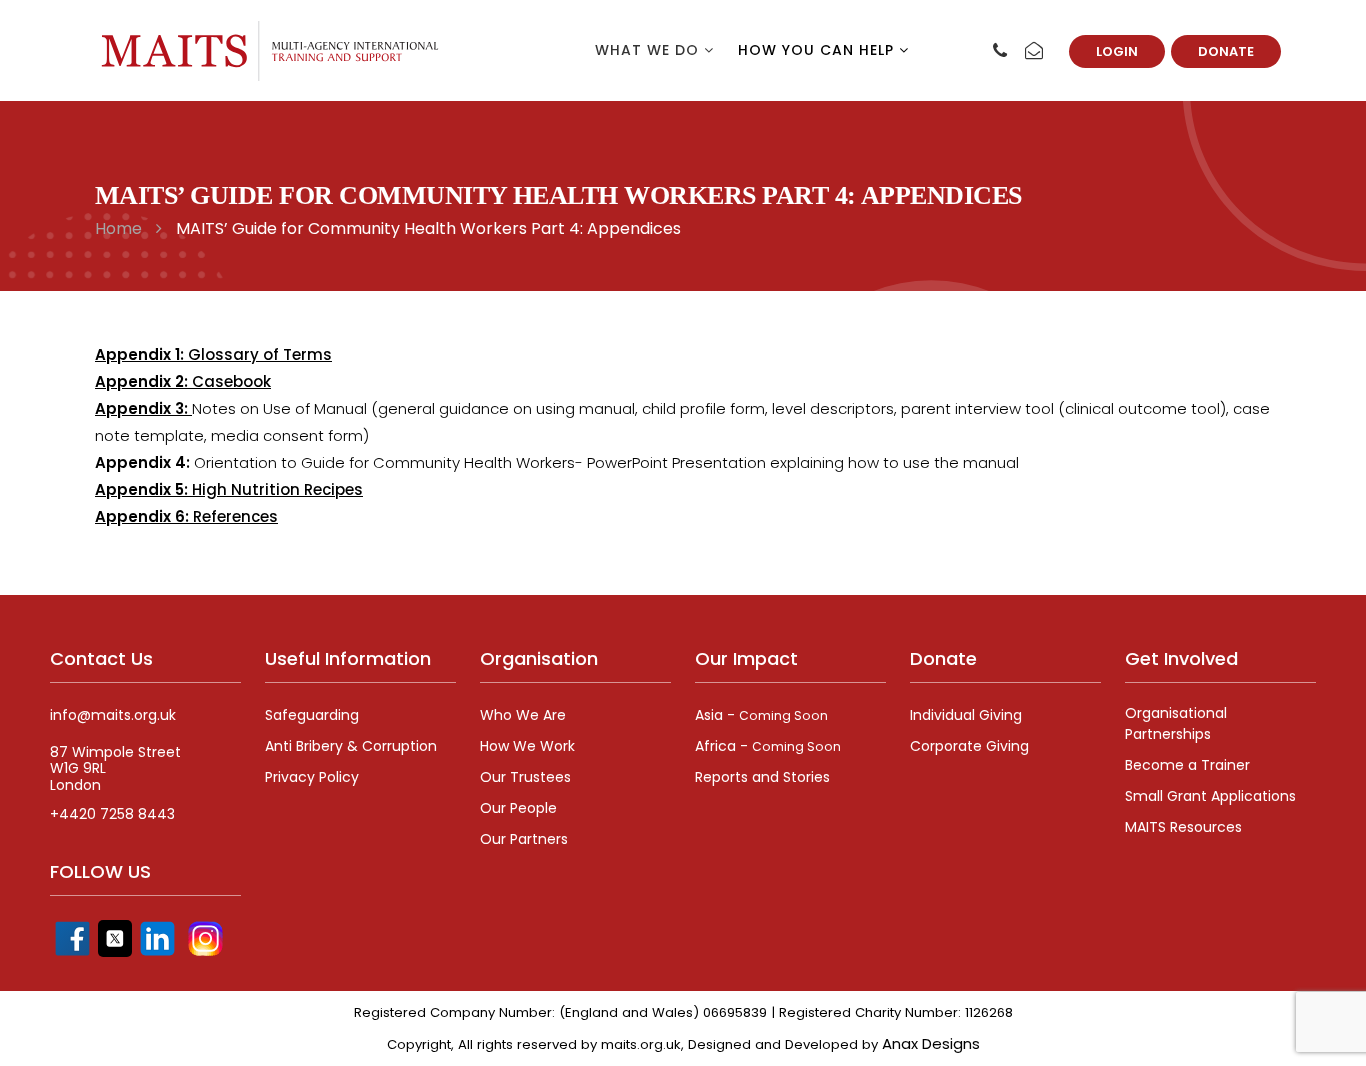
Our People (518, 808)
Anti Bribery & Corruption (351, 746)
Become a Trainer (1187, 765)
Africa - (768, 746)
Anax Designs (931, 1043)
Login (1117, 51)
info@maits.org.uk (113, 715)
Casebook (183, 381)
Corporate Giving (969, 746)
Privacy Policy (312, 777)
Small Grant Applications (1210, 796)
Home (118, 228)
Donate (1226, 51)
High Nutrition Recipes (229, 489)
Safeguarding (312, 715)
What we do (649, 50)
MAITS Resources (1183, 827)
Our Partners (524, 839)
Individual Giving (966, 715)
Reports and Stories (762, 777)
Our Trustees (525, 777)
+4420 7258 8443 (112, 814)
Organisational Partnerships (1176, 723)
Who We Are (523, 715)
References (186, 516)
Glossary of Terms (213, 354)
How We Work (527, 746)
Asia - (761, 715)
